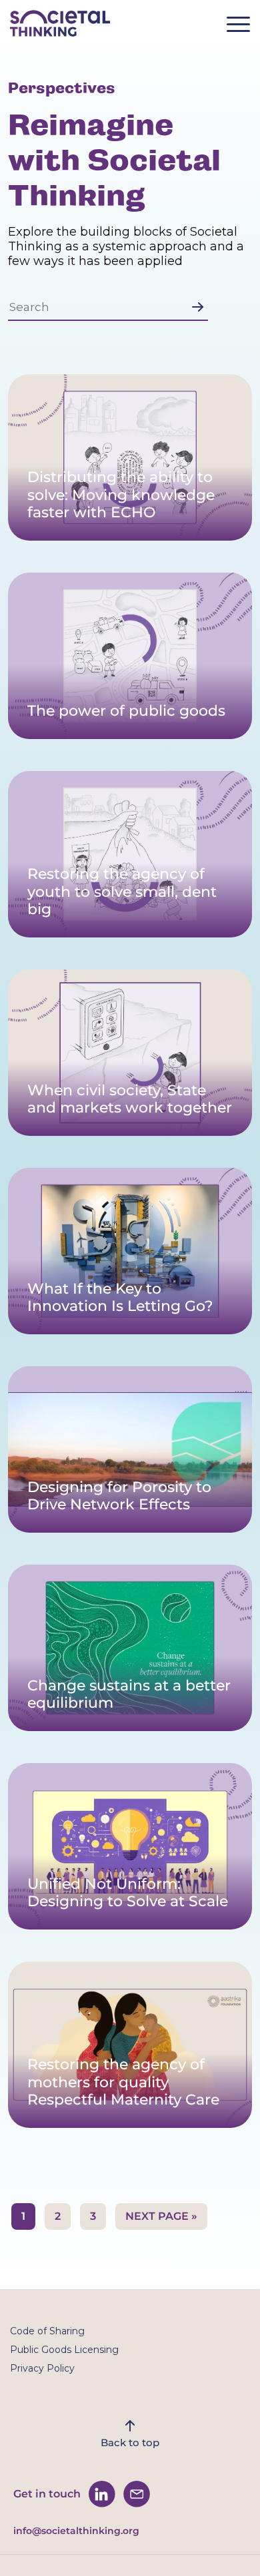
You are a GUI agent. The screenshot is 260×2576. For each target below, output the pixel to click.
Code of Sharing (47, 2331)
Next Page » (161, 2216)
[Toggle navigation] (243, 28)
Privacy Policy (42, 2368)
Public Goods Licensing (64, 2350)
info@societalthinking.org (76, 2531)
